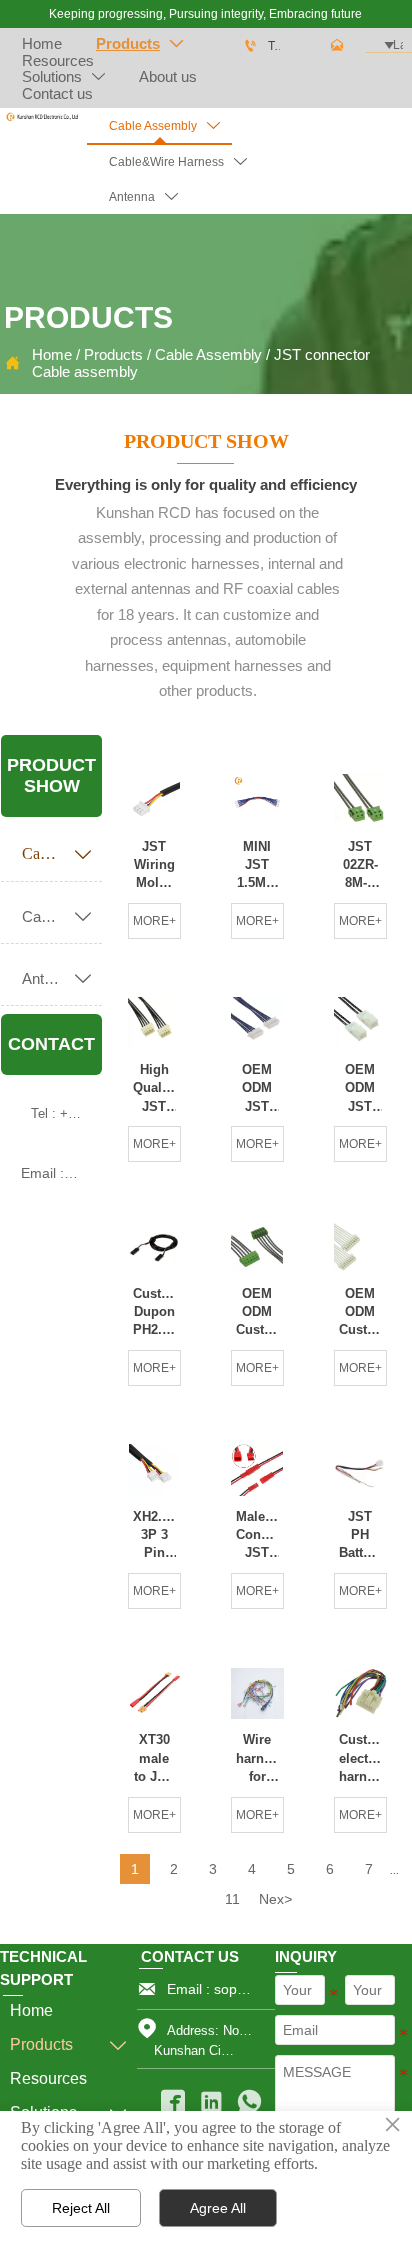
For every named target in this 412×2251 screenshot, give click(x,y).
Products (113, 354)
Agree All (218, 2208)
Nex (275, 1899)
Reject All (81, 2208)
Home (52, 354)
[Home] (42, 117)
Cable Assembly (208, 354)
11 (232, 1899)
